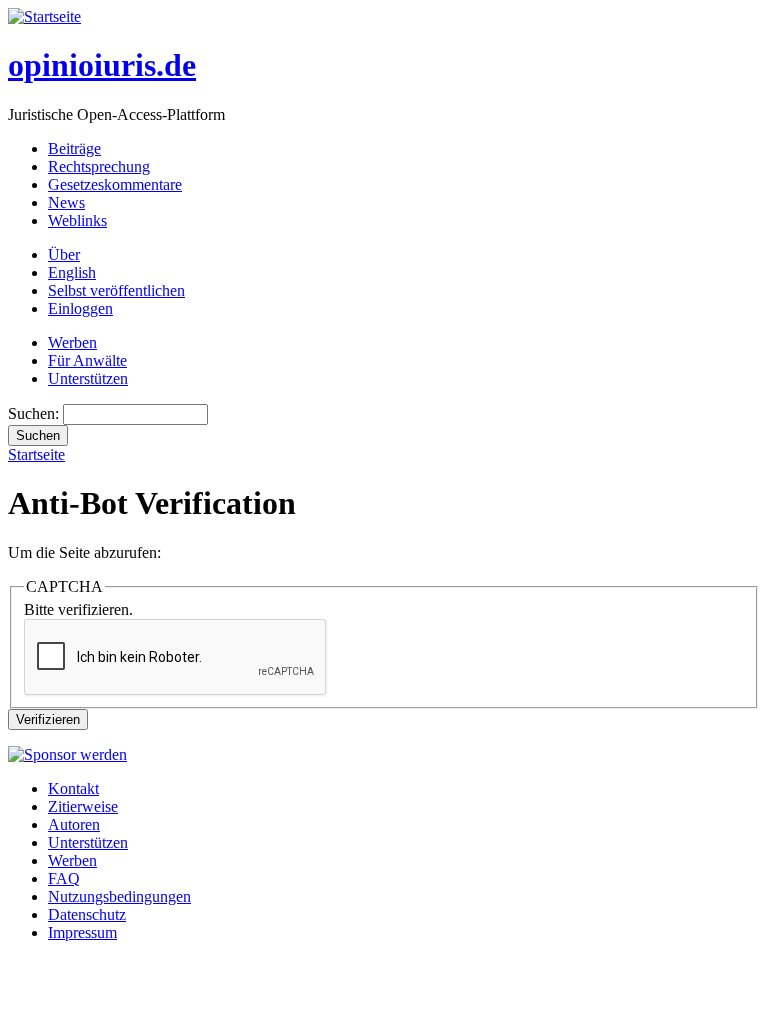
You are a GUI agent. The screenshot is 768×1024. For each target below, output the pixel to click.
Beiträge (74, 148)
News (66, 202)
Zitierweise (83, 806)
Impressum (82, 932)
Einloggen (80, 308)
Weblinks (77, 220)
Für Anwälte (87, 360)
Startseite (36, 454)
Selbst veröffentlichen (116, 290)
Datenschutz (87, 914)
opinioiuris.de (102, 65)
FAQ (64, 878)
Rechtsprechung (99, 166)
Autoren (74, 824)
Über (64, 254)
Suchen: (35, 413)
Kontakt (73, 788)
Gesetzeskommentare (115, 184)
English (72, 272)
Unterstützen (88, 378)
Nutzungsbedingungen (119, 896)
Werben (72, 342)
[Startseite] (44, 16)
